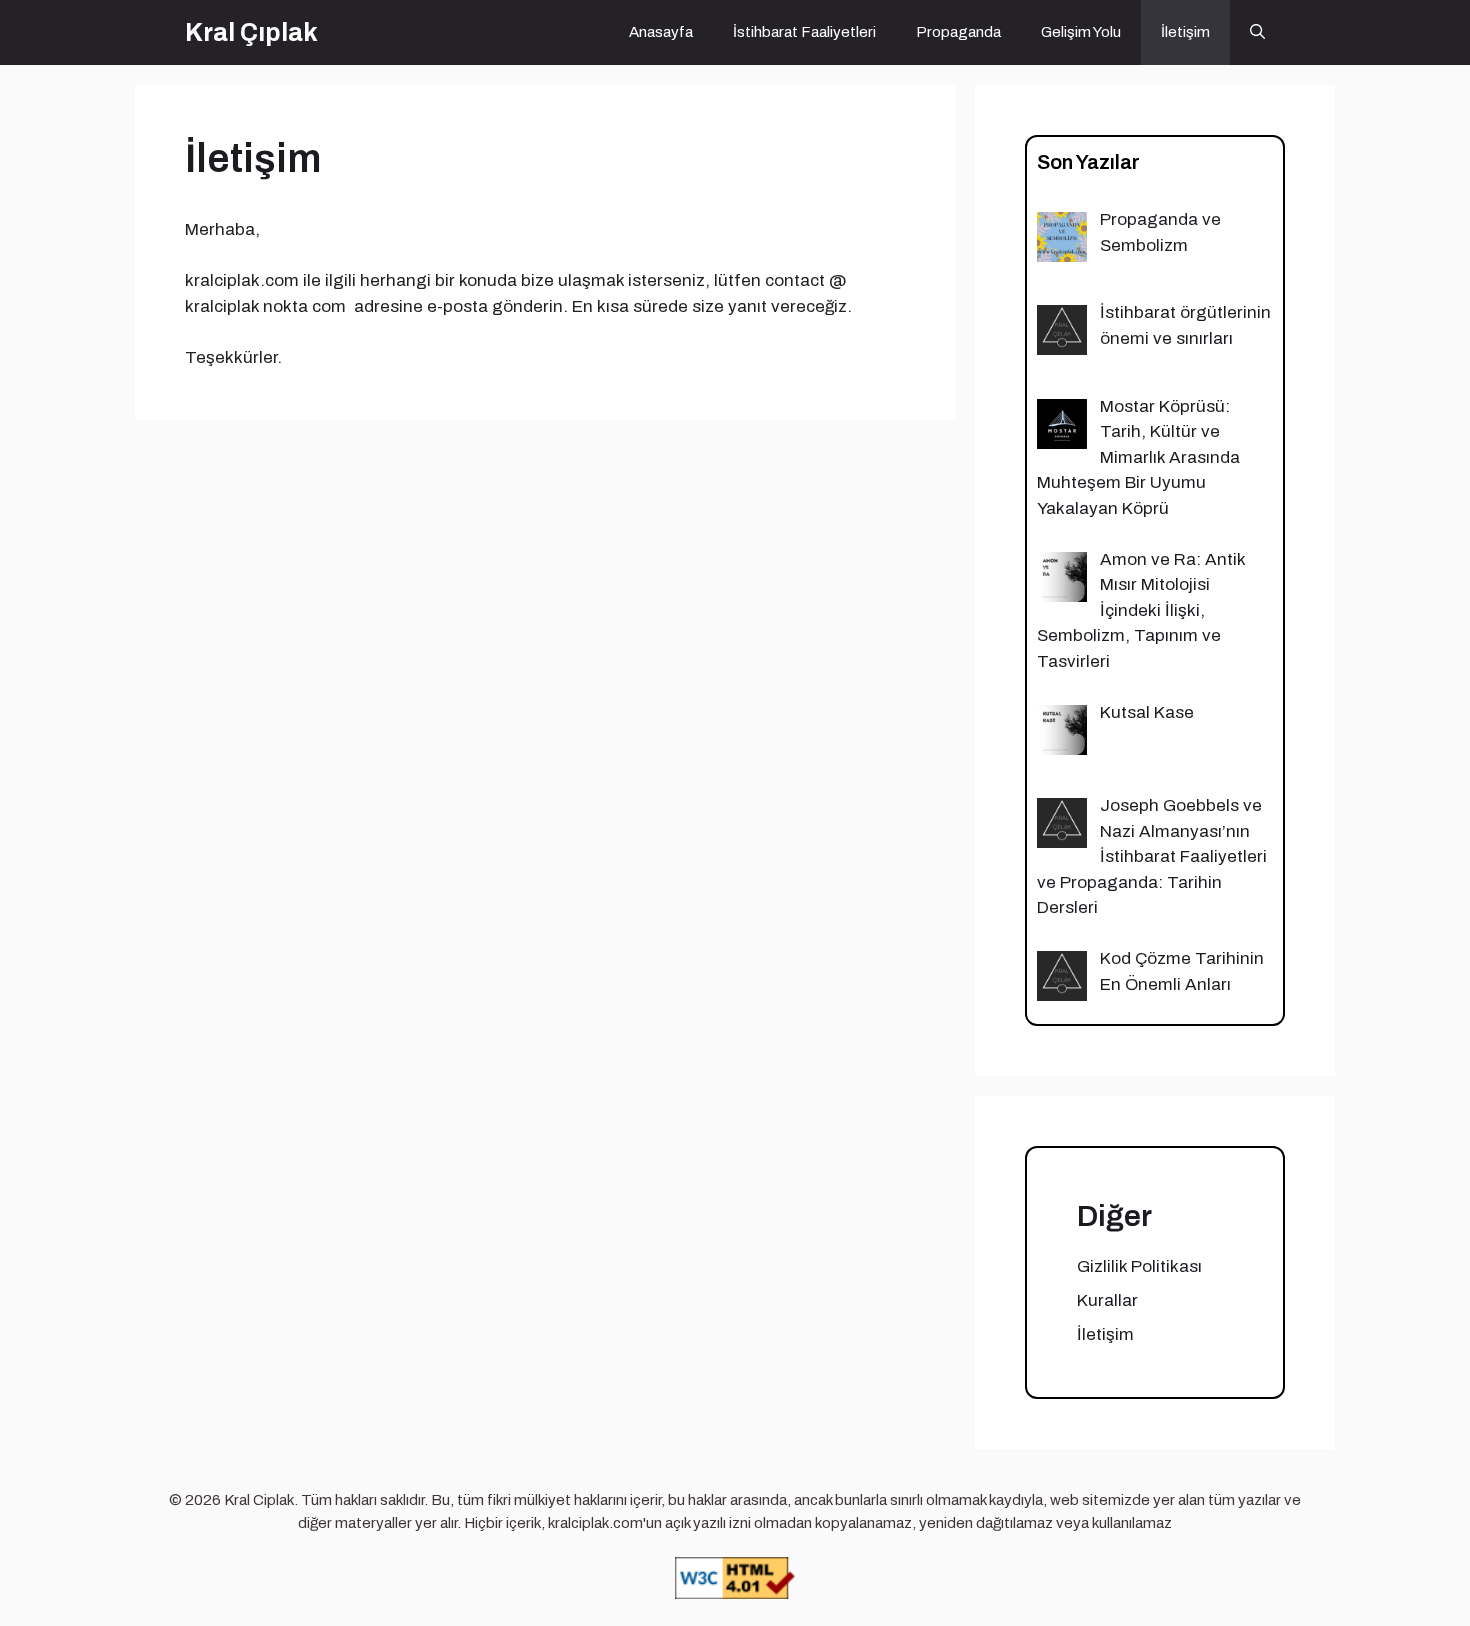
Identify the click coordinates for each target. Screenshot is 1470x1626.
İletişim (1185, 32)
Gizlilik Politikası (1139, 1266)
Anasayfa (661, 32)
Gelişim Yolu (1081, 32)
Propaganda (958, 32)
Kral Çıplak (251, 32)
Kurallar (1107, 1300)
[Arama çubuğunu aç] (1257, 32)
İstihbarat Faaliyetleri (804, 32)
